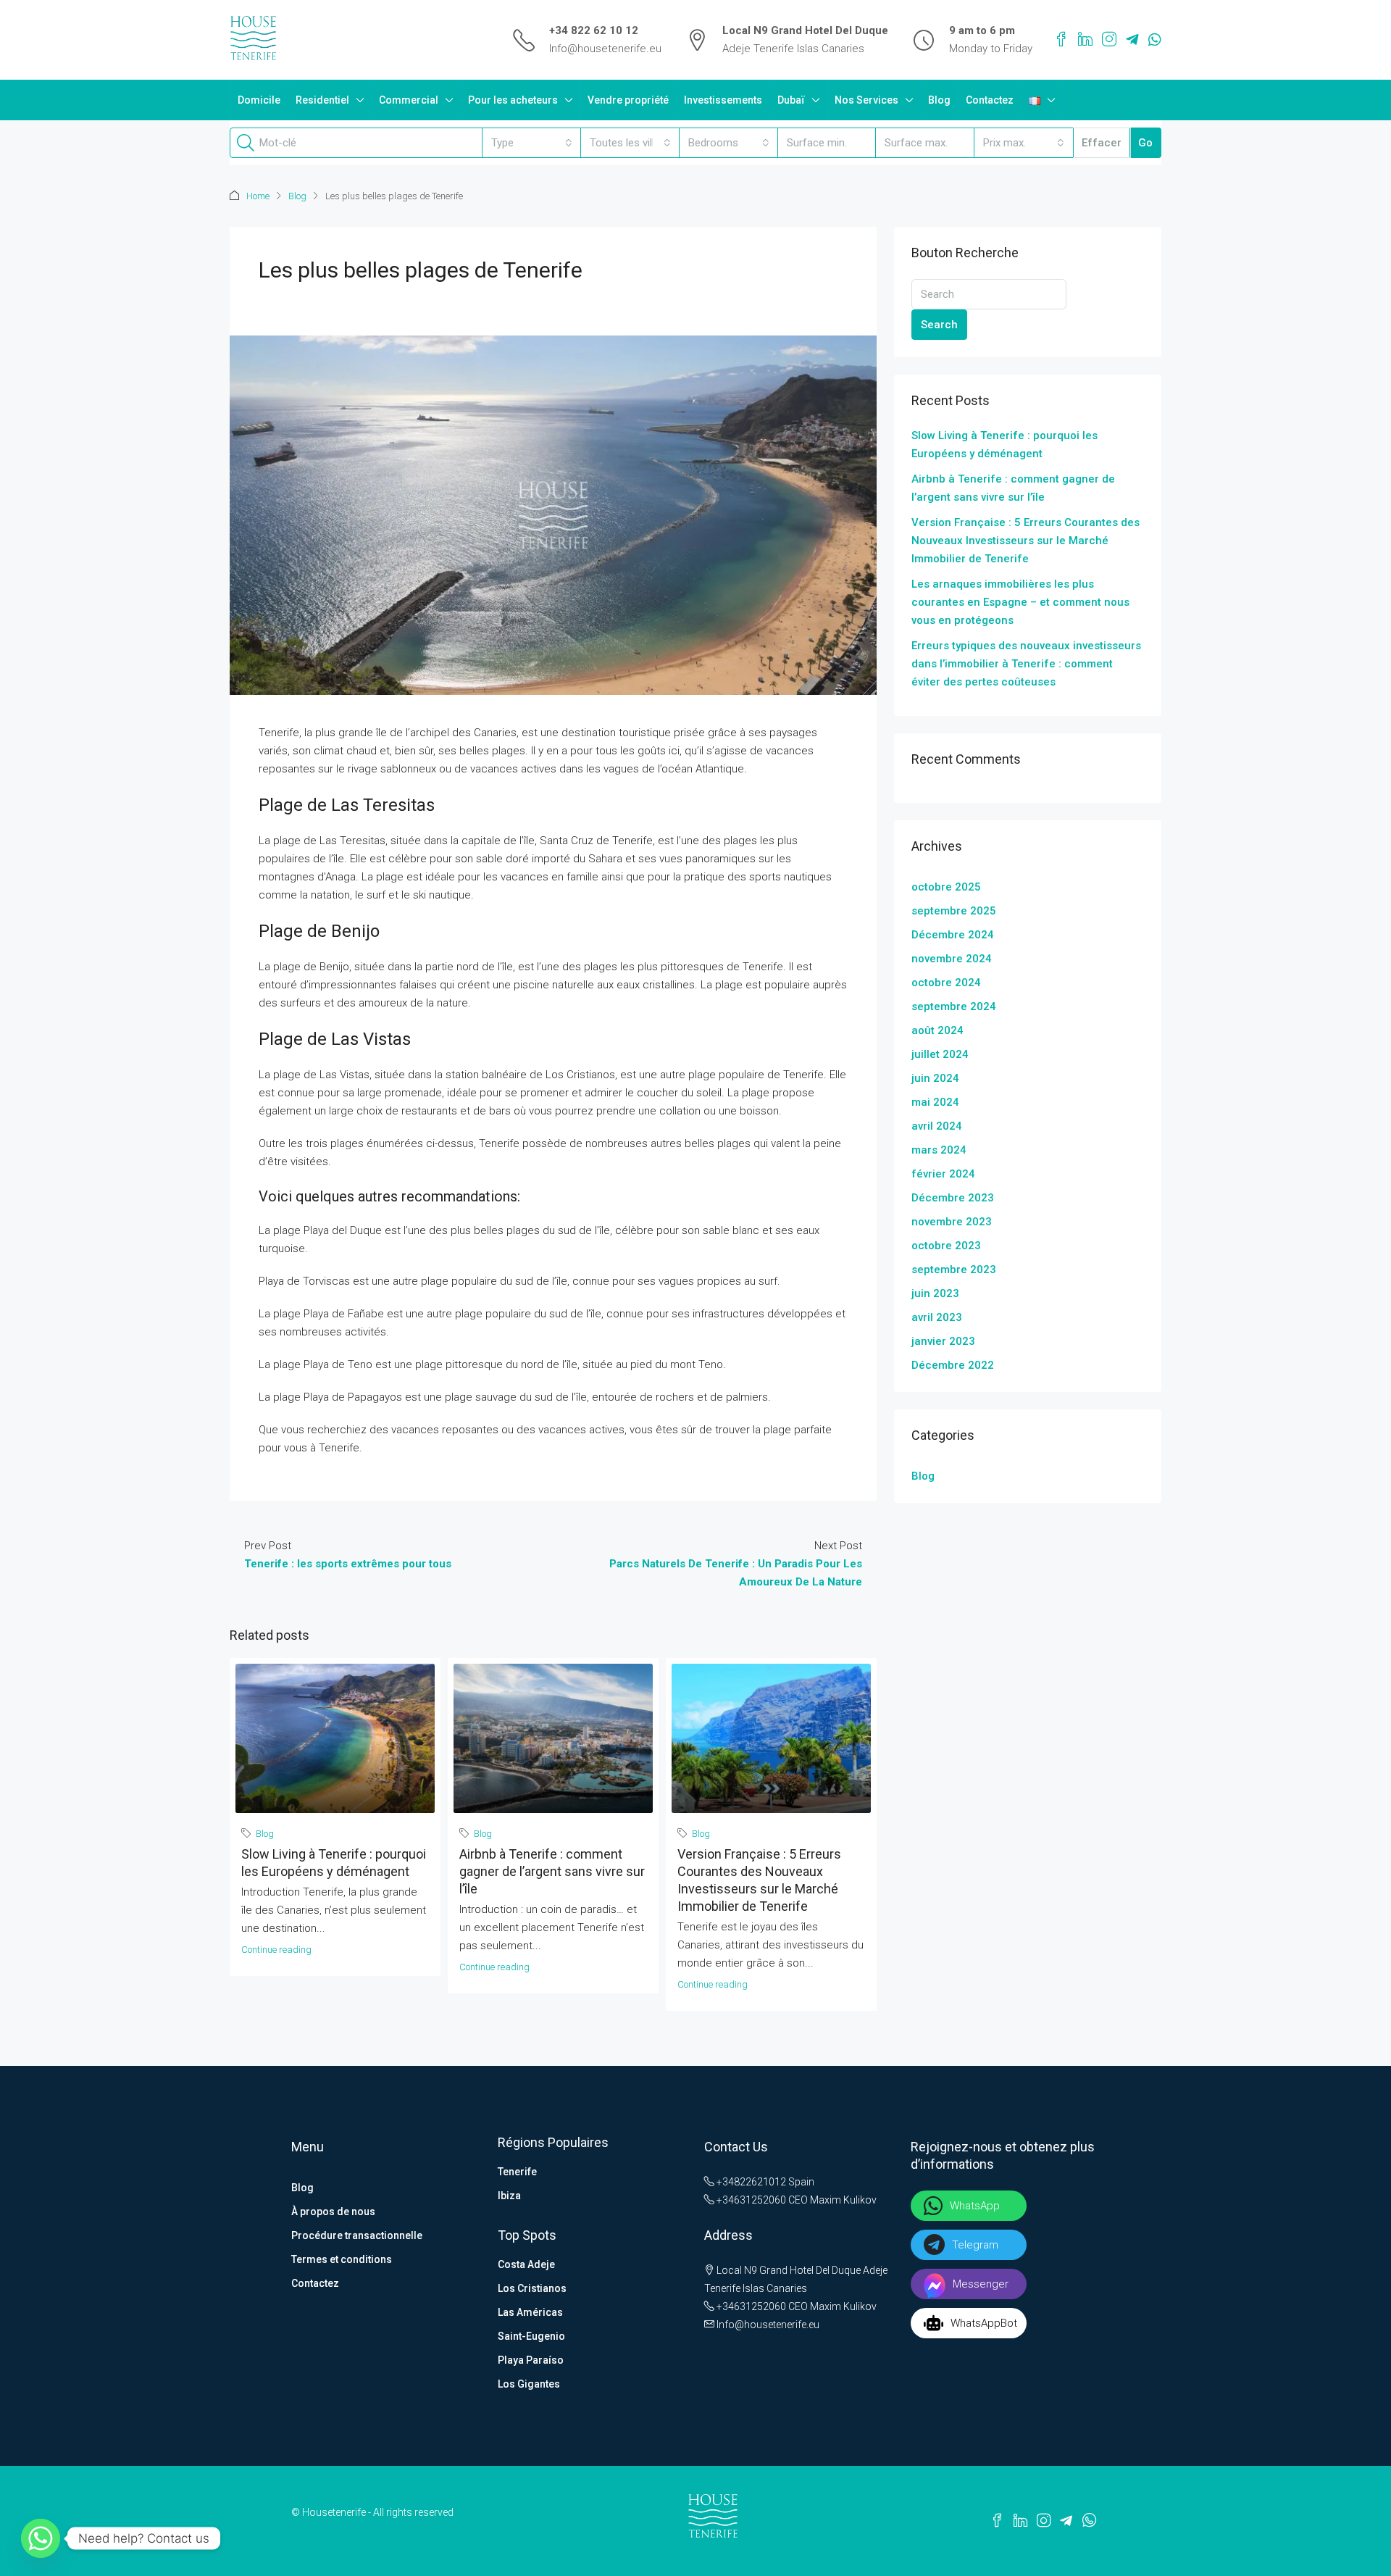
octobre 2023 (946, 1246)
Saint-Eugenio (531, 2336)
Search (939, 325)
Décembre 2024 (953, 935)
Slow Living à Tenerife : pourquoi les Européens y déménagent (1004, 445)
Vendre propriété (628, 100)
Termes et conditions (342, 2259)
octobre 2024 (946, 983)
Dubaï (791, 100)
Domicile (259, 100)
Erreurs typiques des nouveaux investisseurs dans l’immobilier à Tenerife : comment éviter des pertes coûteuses (1026, 664)
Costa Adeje (526, 2264)
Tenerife (517, 2172)
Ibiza (509, 2196)
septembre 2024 (954, 1006)
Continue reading (276, 1950)
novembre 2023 (952, 1222)
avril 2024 (937, 1126)
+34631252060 (750, 2200)
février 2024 (943, 1174)
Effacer (1102, 143)
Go (1145, 143)
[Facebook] (1061, 40)
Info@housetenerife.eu (605, 49)
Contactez (990, 100)
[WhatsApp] (1155, 40)
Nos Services (866, 100)
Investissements (723, 100)
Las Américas (530, 2312)
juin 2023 (935, 1293)
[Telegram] (1132, 40)
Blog (939, 100)
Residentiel (322, 100)
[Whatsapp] (41, 2538)
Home (258, 196)
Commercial (409, 100)
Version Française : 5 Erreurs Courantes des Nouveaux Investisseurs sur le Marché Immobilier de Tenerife (1026, 541)
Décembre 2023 (953, 1198)
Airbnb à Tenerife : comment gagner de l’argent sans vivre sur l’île (552, 1871)
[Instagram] (1109, 40)
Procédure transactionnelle (357, 2235)
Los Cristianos (532, 2288)
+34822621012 (750, 2182)
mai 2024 (935, 1102)
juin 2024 (935, 1078)
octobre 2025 (946, 887)
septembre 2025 (954, 911)
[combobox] (532, 143)
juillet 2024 (940, 1054)
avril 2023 (937, 1317)
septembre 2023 (954, 1270)
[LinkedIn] (1085, 40)
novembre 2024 (952, 959)
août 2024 (937, 1030)
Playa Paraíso (531, 2360)
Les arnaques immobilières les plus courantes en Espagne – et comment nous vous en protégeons (1020, 602)
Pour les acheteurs (513, 100)
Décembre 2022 (953, 1365)
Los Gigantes (529, 2384)
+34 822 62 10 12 (594, 30)
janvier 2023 (943, 1341)
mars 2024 (939, 1150)
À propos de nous (333, 2212)
